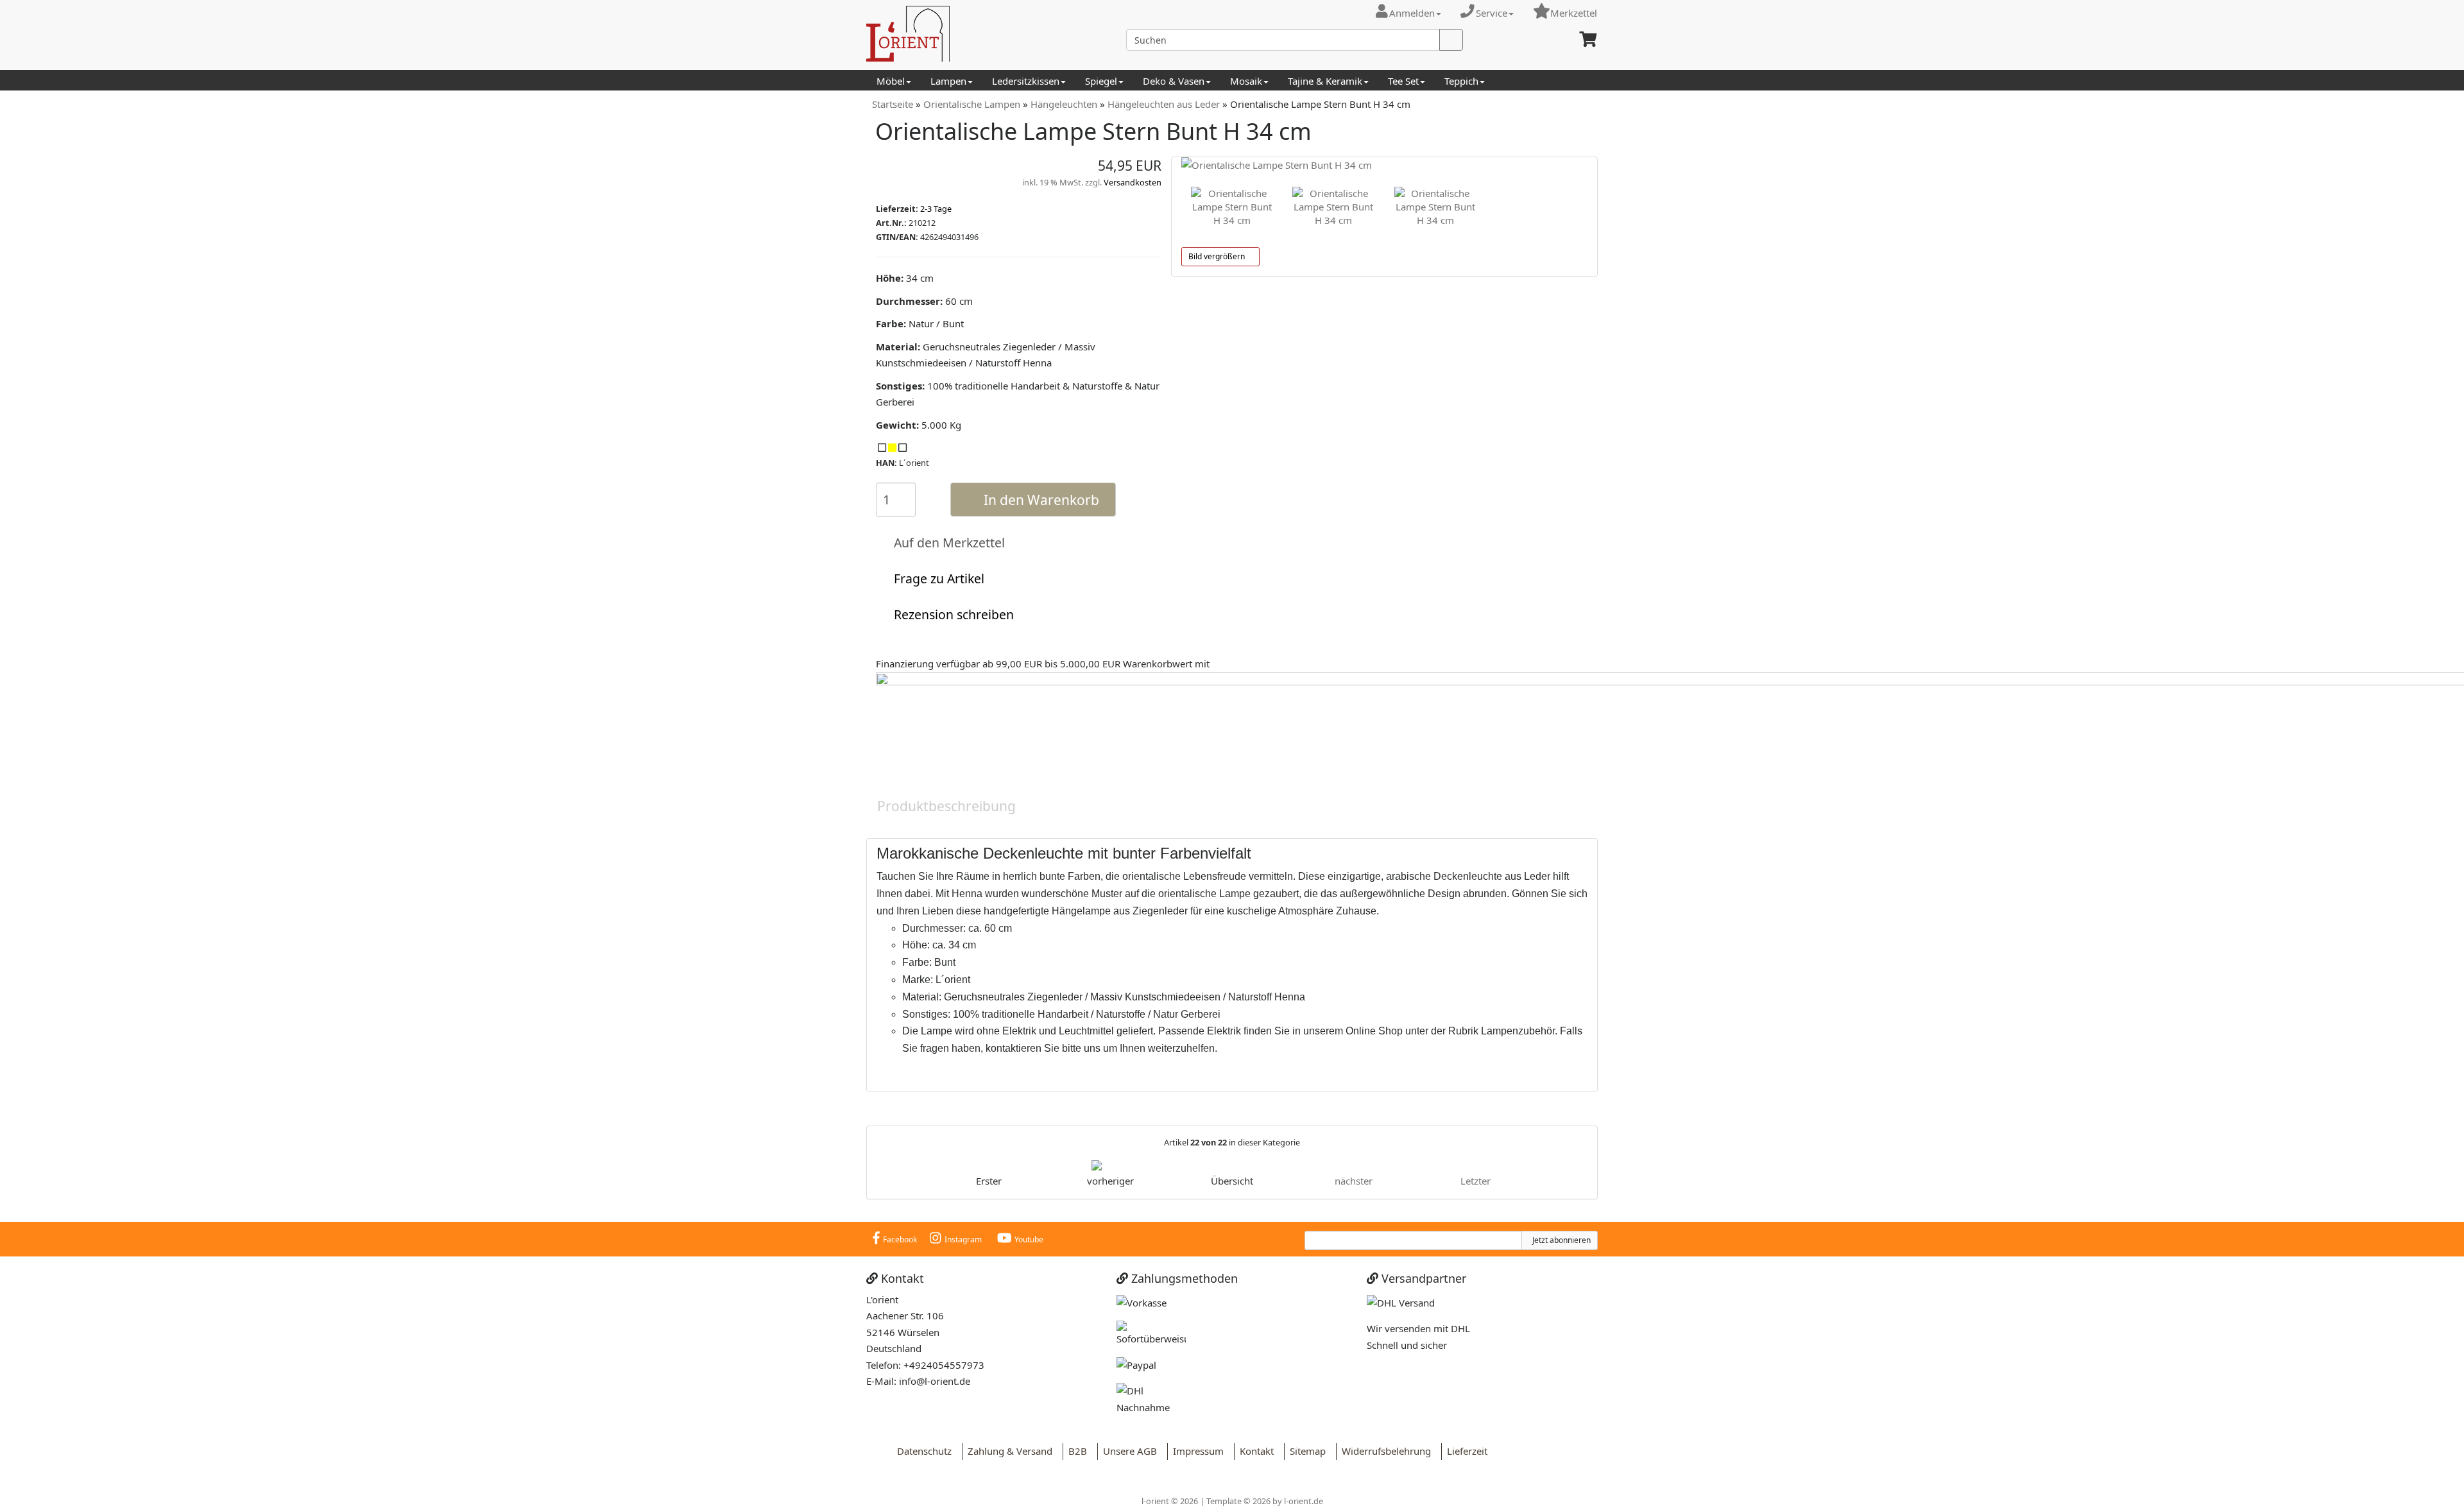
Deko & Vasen (1174, 81)
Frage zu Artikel (936, 578)
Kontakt (1254, 1451)
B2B (1075, 1451)
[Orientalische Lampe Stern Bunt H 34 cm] (1384, 166)
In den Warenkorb (1038, 500)
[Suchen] (1451, 40)
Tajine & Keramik (1325, 81)
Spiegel (1101, 81)
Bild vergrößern (1218, 256)
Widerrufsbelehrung (1384, 1451)
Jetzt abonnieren (1560, 1240)
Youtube (1029, 1239)
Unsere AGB (1127, 1451)
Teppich (1461, 81)
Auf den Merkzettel (946, 543)
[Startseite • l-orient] (982, 34)
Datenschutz (922, 1451)
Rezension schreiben (951, 614)
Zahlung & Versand (1007, 1451)
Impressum (1196, 1451)
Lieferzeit (1465, 1451)
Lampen (948, 81)
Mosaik (1246, 81)
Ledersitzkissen (1026, 81)
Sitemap (1305, 1451)
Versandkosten (1133, 182)
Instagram (963, 1239)
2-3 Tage (936, 209)
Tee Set (1403, 81)
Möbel (891, 81)
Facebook (900, 1239)
